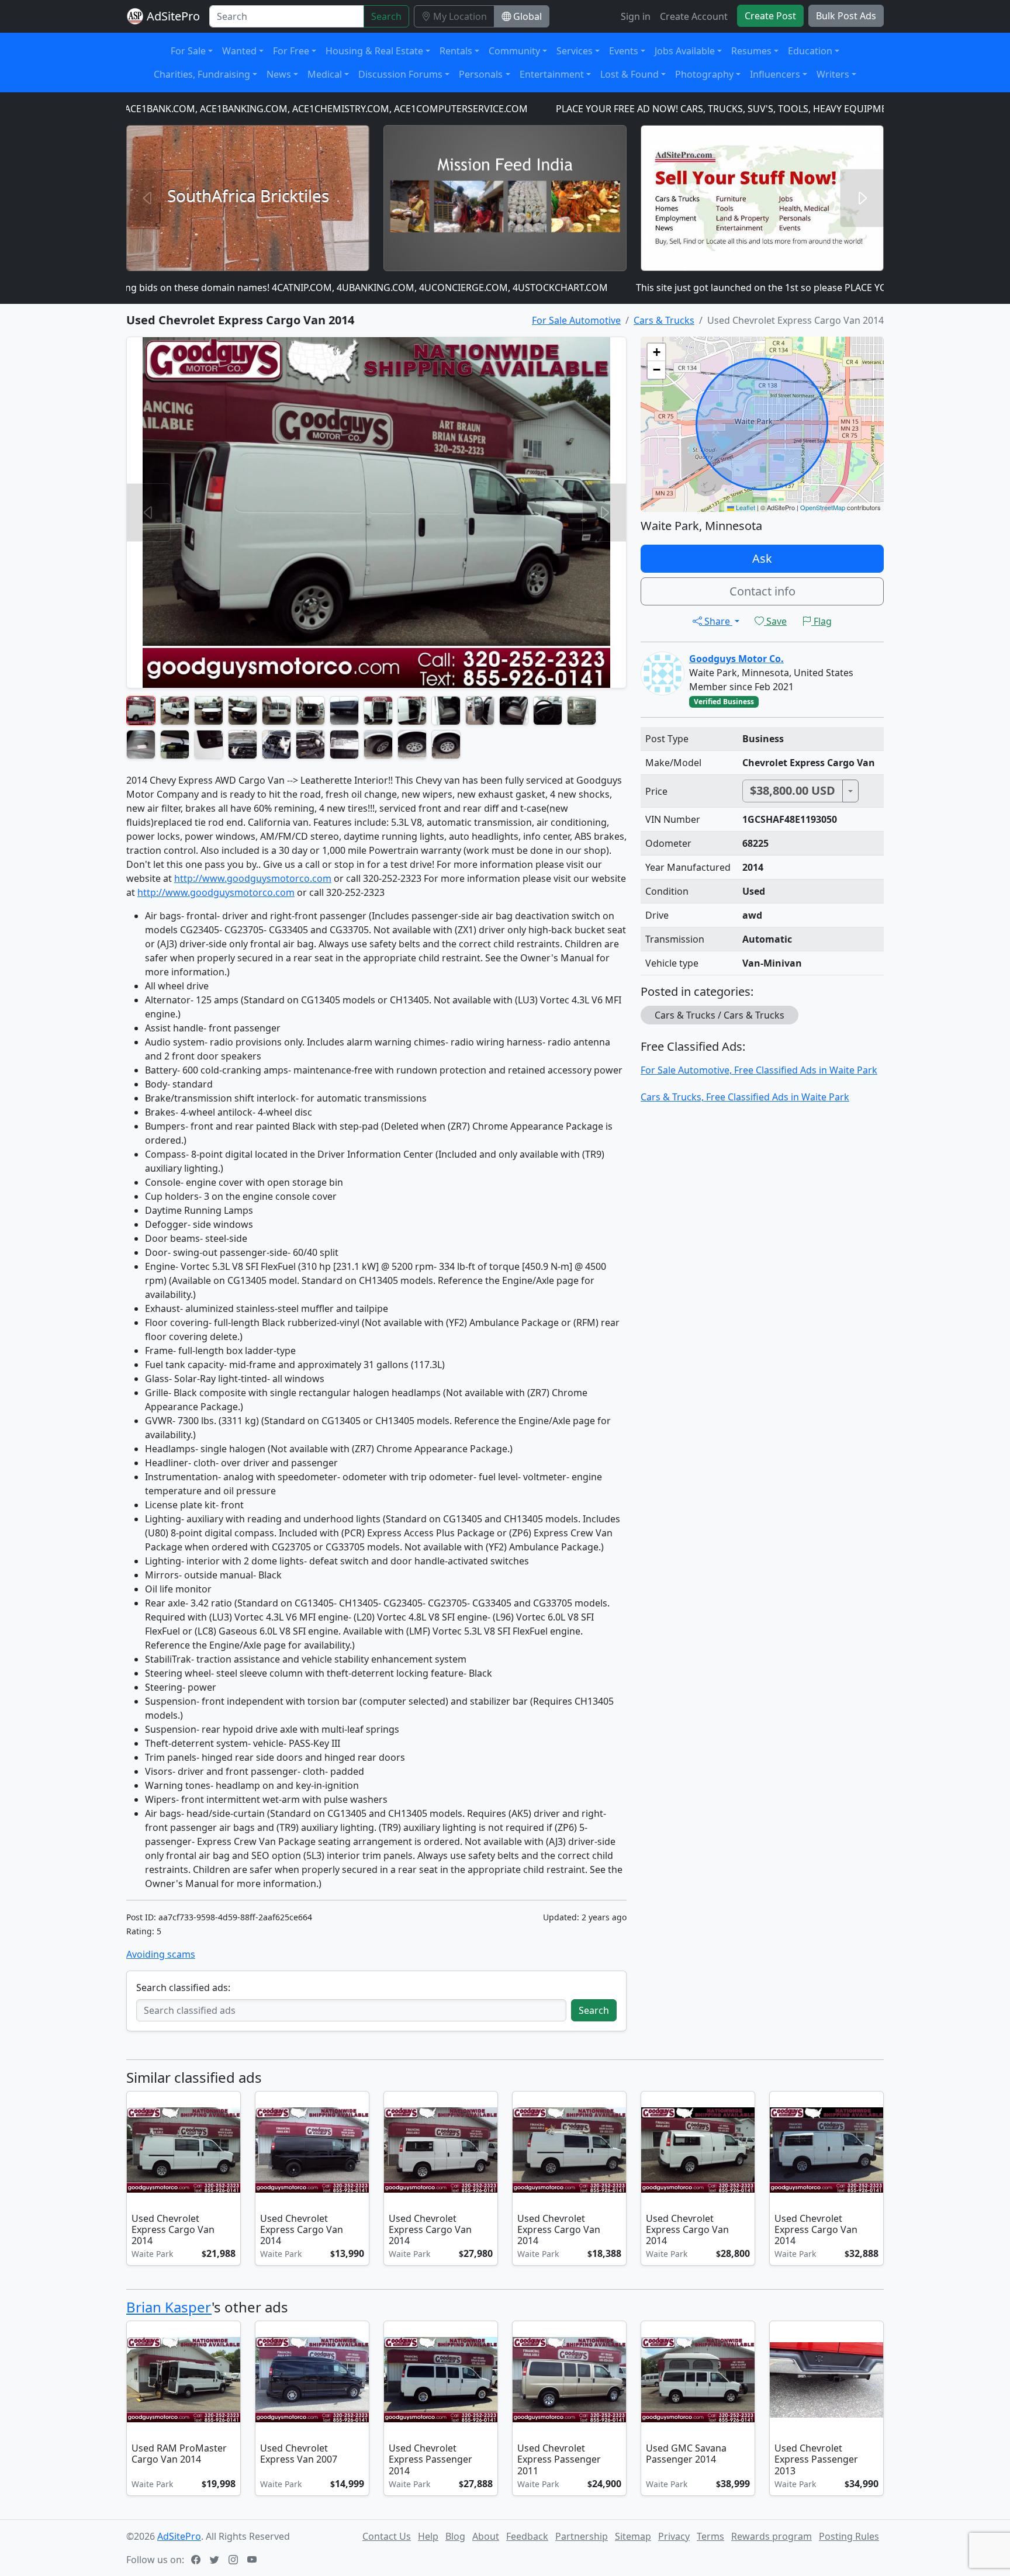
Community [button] (514, 51)
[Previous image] (138, 2151)
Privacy (674, 2536)
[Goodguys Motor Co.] (663, 673)
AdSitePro (173, 16)
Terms (710, 2536)
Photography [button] (704, 74)
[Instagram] (234, 2560)
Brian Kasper (169, 2307)
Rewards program (772, 2536)
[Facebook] (197, 2560)
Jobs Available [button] (685, 51)
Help (428, 2536)
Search (386, 16)
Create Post (770, 16)
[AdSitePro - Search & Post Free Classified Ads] (135, 16)
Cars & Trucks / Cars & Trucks (720, 1015)
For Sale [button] (188, 51)
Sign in (636, 16)
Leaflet (745, 507)
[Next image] (229, 2151)
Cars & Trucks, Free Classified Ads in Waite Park (745, 1097)
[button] (656, 352)
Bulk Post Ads (846, 16)
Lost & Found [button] (629, 74)
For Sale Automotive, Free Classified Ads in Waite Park (759, 1070)
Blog (455, 2536)
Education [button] (810, 51)
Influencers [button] (775, 74)
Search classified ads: (183, 1988)
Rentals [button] (456, 51)
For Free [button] (291, 51)
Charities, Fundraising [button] (202, 74)
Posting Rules (849, 2536)
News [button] (279, 74)
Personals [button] (481, 74)
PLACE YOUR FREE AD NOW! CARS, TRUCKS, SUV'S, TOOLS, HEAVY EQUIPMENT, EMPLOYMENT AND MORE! (703, 109)
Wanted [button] (239, 51)
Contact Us (387, 2536)
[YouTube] (253, 2560)
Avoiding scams (161, 1954)
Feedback (527, 2536)
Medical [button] (325, 74)
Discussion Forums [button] (400, 74)
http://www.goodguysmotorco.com (253, 878)
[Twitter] (216, 2560)
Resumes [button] (751, 51)
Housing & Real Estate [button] (374, 51)
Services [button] (575, 51)
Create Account (694, 16)
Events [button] (624, 51)
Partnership (582, 2536)
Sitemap (633, 2536)
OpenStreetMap (823, 507)
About (486, 2536)
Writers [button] (833, 74)
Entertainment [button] (552, 74)
